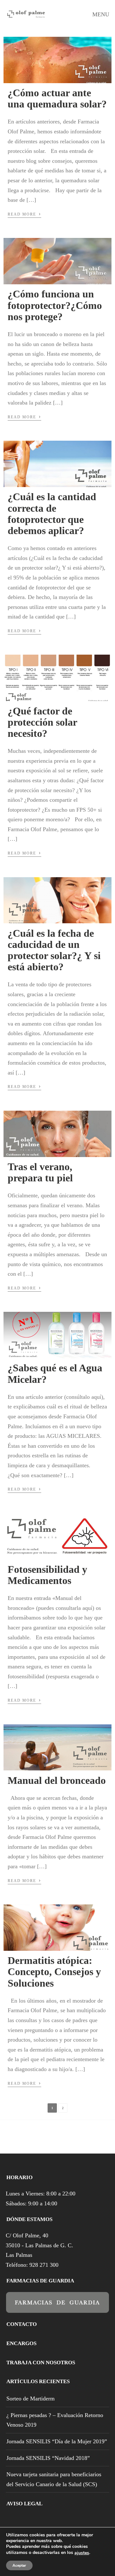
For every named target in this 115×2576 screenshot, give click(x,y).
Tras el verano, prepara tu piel (40, 1172)
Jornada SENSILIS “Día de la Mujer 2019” (57, 2441)
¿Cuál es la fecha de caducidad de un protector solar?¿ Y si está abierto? (54, 950)
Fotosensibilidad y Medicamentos (47, 1575)
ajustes (82, 2553)
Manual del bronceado (57, 1780)
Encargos (21, 2343)
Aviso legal (24, 2504)
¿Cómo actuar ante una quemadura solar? (57, 98)
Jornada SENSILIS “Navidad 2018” (48, 2458)
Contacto (22, 2324)
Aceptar (19, 2565)
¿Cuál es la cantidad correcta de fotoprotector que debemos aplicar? (52, 514)
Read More (24, 214)
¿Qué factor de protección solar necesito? (42, 722)
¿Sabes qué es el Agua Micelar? (55, 1373)
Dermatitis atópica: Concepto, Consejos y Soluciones (54, 1972)
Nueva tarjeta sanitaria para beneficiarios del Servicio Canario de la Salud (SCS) (54, 2479)
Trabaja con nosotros (41, 2363)
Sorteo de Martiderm (31, 2399)
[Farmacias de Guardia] (57, 2308)
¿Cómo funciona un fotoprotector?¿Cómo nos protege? (55, 305)
